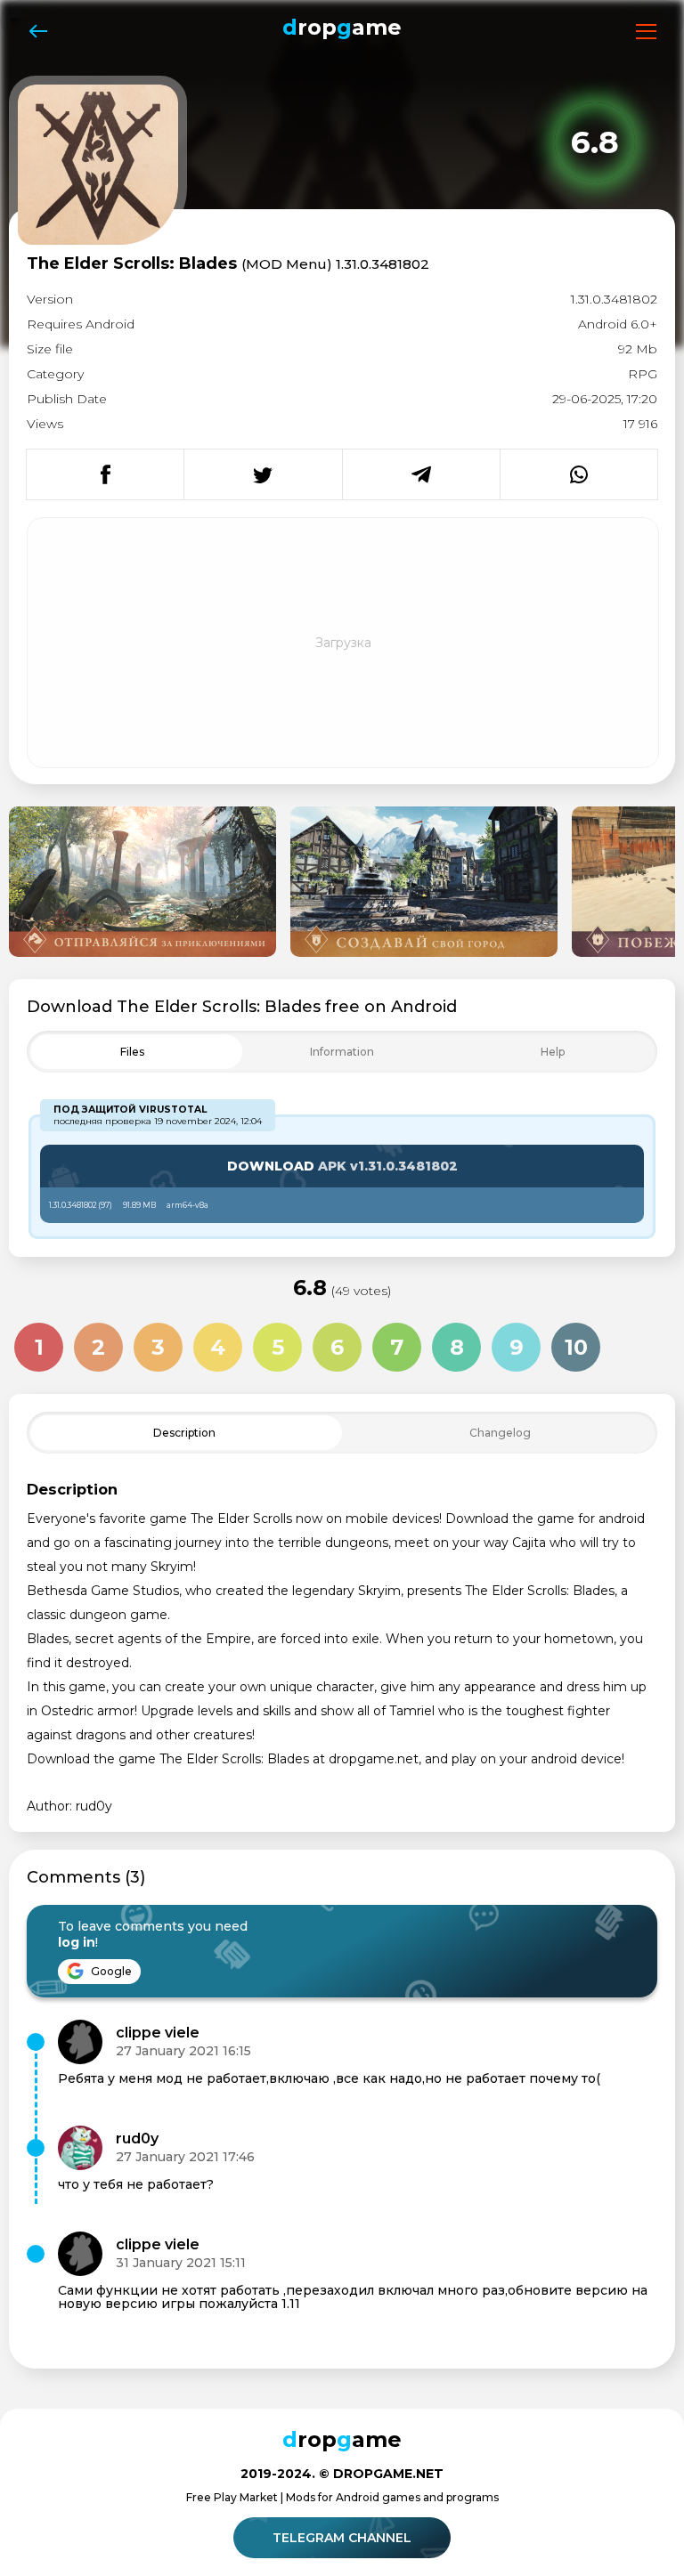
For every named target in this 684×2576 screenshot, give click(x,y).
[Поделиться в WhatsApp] (578, 474)
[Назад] (38, 32)
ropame (342, 27)
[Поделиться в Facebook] (105, 474)
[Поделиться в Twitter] (262, 474)
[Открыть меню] (646, 32)
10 (576, 1347)
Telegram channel (342, 2538)
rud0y (137, 2139)
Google (110, 1971)
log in (77, 1942)
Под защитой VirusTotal (130, 1110)
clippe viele (158, 2033)
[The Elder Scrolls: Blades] (142, 882)
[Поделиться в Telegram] (421, 474)
